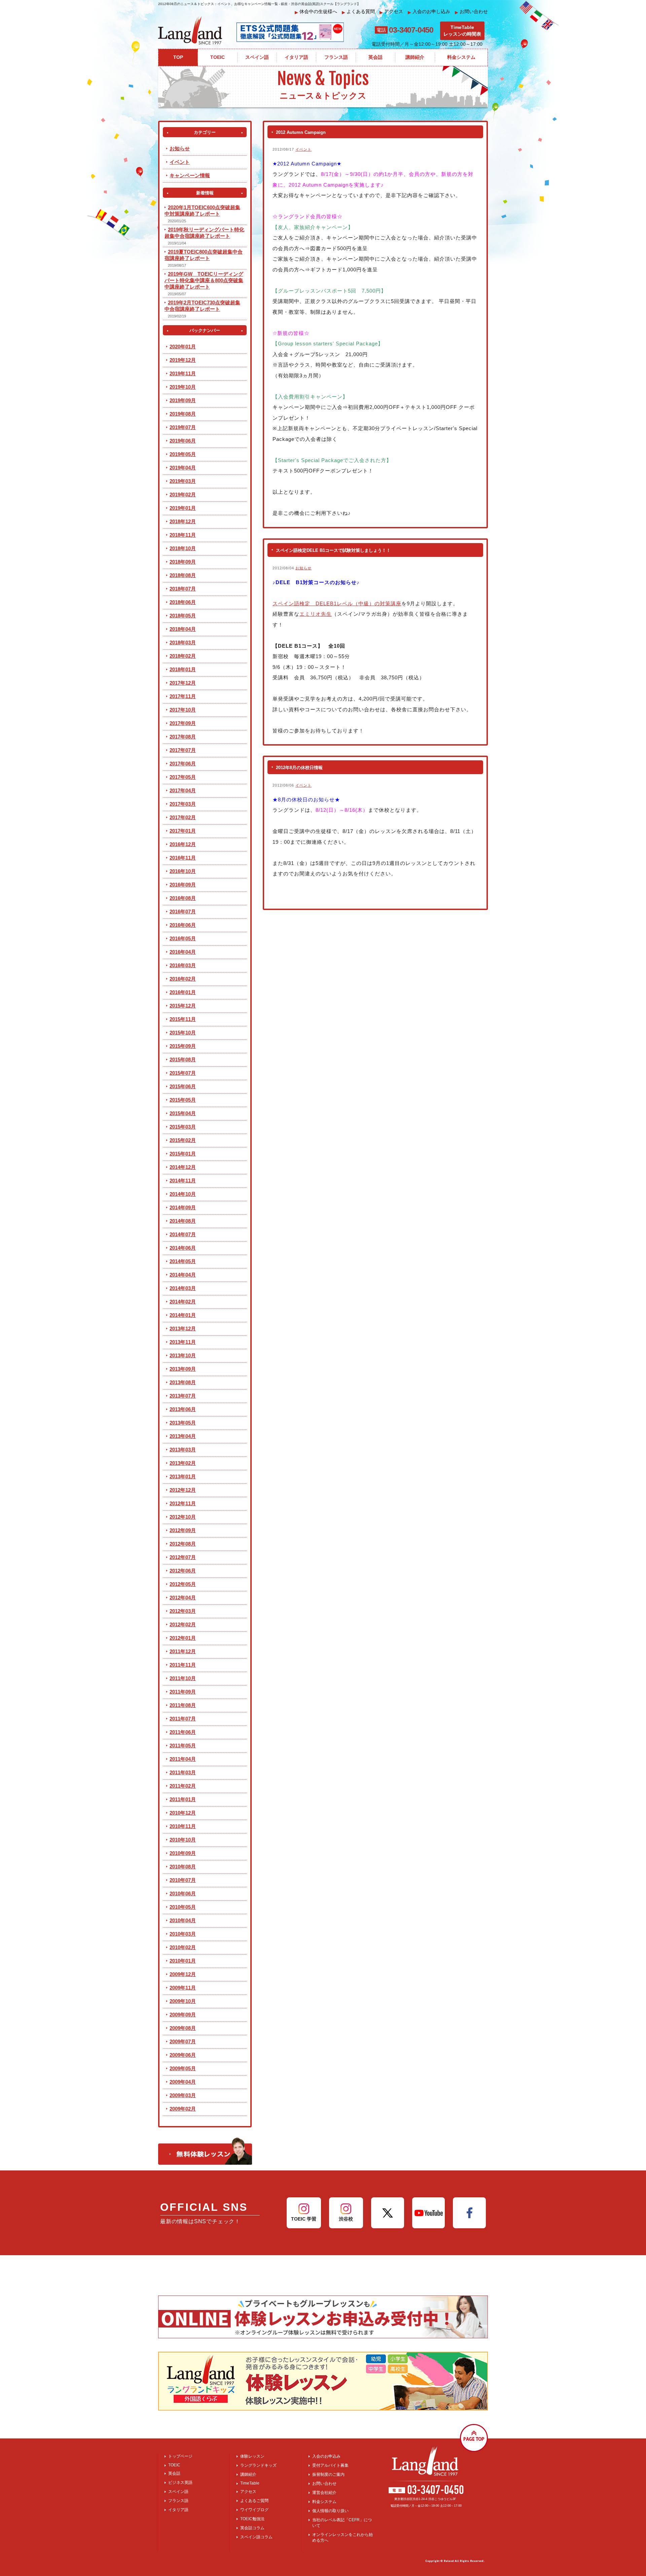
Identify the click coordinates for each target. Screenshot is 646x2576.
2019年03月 (183, 481)
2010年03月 (183, 1934)
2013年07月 (183, 1396)
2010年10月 (183, 1840)
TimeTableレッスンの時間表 (462, 31)
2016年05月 (183, 938)
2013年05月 (183, 1423)
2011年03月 (183, 1772)
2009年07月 (183, 2041)
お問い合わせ (471, 12)
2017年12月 (183, 683)
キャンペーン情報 (190, 175)
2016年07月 (183, 912)
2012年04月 (183, 1598)
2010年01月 (183, 1961)
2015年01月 (183, 1154)
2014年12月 (183, 1167)
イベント (303, 149)
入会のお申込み (326, 2456)
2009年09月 (183, 2015)
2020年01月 (183, 347)
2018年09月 (183, 562)
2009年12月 (183, 1974)
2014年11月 (183, 1181)
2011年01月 (183, 1799)
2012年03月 (183, 1611)
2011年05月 (183, 1746)
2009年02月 (183, 2109)
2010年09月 (183, 1853)
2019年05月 (183, 454)
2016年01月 (183, 992)
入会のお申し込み (429, 12)
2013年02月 (183, 1463)
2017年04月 (183, 790)
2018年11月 (183, 535)
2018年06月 (183, 602)
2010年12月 (183, 1813)
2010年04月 (183, 1920)
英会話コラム (252, 2528)
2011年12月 (183, 1651)
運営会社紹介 (324, 2493)
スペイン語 (178, 2492)
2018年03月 (183, 642)
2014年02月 (183, 1302)
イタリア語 (178, 2510)
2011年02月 (183, 1786)
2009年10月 (183, 2001)
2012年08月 (183, 1544)
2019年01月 (183, 508)
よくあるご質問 (254, 2501)
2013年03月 (183, 1450)
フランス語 (178, 2501)
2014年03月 (183, 1288)
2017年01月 (183, 831)
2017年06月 (183, 764)
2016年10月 (183, 871)
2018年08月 (183, 575)
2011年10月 (183, 1678)
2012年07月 (183, 1557)
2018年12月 (183, 521)
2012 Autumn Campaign (301, 132)
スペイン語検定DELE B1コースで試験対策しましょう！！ (333, 550)
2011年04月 (183, 1759)
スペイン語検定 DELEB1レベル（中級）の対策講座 (337, 603)
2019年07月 (183, 427)
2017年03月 (183, 804)
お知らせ (303, 568)
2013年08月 (183, 1382)
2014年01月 (183, 1315)
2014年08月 (183, 1221)
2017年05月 (183, 777)
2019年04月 (183, 468)
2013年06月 (183, 1409)
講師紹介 (248, 2474)
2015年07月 (183, 1073)
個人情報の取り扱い (330, 2511)
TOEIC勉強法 (252, 2519)
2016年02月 (183, 979)
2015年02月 (183, 1140)
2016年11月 (183, 858)
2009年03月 (183, 2095)
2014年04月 (183, 1275)
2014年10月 (183, 1194)
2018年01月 (183, 669)
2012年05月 (183, 1584)
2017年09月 (183, 723)
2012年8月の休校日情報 (299, 768)
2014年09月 (183, 1207)
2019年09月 (183, 400)
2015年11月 (183, 1019)
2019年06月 (183, 441)
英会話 (174, 2473)
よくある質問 (358, 12)
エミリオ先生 (316, 614)
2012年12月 (183, 1490)
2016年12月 (183, 844)
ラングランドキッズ (258, 2465)
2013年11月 (183, 1342)
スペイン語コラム (256, 2537)
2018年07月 (183, 589)
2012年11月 (183, 1503)
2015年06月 (183, 1086)
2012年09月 (183, 1530)
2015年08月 (183, 1059)
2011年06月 (183, 1732)
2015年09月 (183, 1046)
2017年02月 (183, 817)
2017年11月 (183, 696)
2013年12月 (183, 1329)
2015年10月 (183, 1033)
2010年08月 (183, 1867)
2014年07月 (183, 1234)
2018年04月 (183, 629)
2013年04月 (183, 1436)
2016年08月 (183, 898)
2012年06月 (183, 1571)
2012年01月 (183, 1638)
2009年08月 (183, 2028)
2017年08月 (183, 737)
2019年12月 (183, 360)
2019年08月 (183, 414)
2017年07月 (183, 750)
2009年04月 (183, 2082)
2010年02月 (183, 1947)
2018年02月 (183, 656)
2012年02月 (183, 1624)
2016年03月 (183, 965)
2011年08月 (183, 1705)
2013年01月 (183, 1476)
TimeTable (250, 2483)
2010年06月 (183, 1893)
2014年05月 (183, 1261)
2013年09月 (183, 1369)
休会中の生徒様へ (316, 12)
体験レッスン (252, 2456)
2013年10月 (183, 1355)
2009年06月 (183, 2055)
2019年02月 (183, 495)
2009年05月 (183, 2068)
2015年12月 (183, 1006)
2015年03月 (183, 1127)
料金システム (324, 2502)
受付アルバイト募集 (330, 2465)
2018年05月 (183, 616)
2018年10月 (183, 548)
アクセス (391, 12)
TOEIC (174, 2465)
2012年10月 (183, 1517)
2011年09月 (183, 1692)
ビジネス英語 (180, 2483)
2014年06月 (183, 1248)
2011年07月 (183, 1719)
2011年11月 (183, 1665)
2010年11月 (183, 1826)
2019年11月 (183, 373)
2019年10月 (183, 387)
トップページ (180, 2456)
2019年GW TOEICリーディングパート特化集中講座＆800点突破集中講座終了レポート (204, 280)
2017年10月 (183, 710)
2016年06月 (183, 925)
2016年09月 (183, 885)
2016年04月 (183, 952)
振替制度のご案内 (328, 2474)
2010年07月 (183, 1880)
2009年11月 (183, 1988)
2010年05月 (183, 1907)
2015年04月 (183, 1113)
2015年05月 (183, 1100)
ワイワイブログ (254, 2510)
